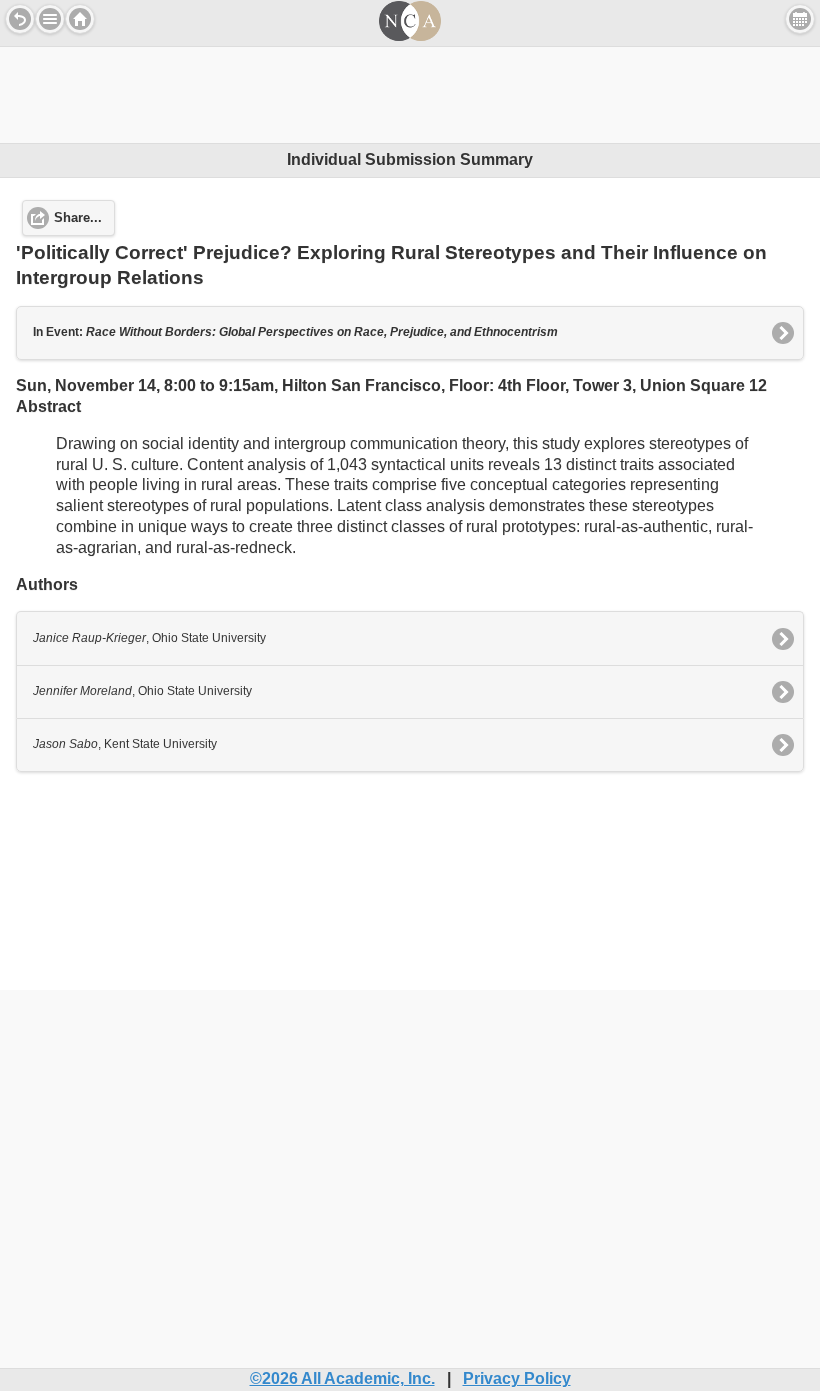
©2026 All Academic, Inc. (342, 1378)
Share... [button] (78, 218)
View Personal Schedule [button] (800, 19)
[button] (50, 19)
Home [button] (80, 19)
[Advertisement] (410, 92)
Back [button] (20, 19)
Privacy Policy (517, 1378)
